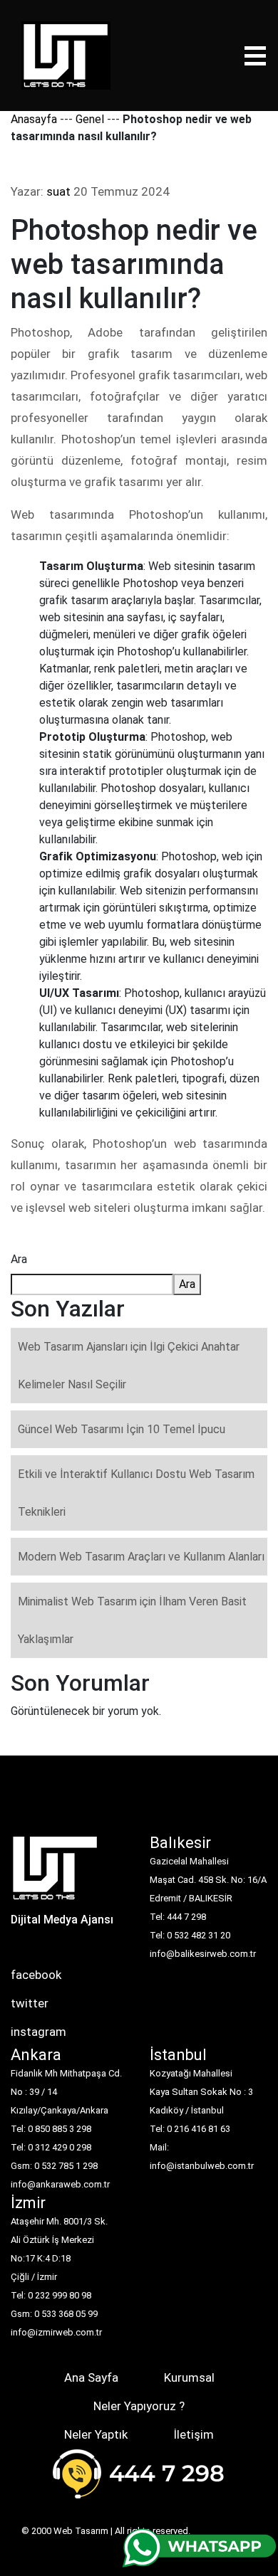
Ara (19, 1259)
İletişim (194, 2434)
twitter (30, 2003)
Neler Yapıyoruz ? (139, 2406)
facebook (36, 1975)
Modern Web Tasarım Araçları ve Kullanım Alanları (141, 1557)
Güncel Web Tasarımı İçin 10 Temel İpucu (122, 1429)
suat (58, 191)
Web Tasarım (81, 2531)
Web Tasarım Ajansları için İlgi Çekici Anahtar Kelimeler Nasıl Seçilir (129, 1366)
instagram (38, 2032)
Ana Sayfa (91, 2377)
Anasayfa (34, 119)
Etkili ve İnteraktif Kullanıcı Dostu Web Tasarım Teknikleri (136, 1493)
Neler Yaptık (96, 2434)
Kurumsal (189, 2377)
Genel (90, 119)
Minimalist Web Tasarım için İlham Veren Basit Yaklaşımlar (132, 1620)
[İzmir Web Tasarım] (55, 1873)
